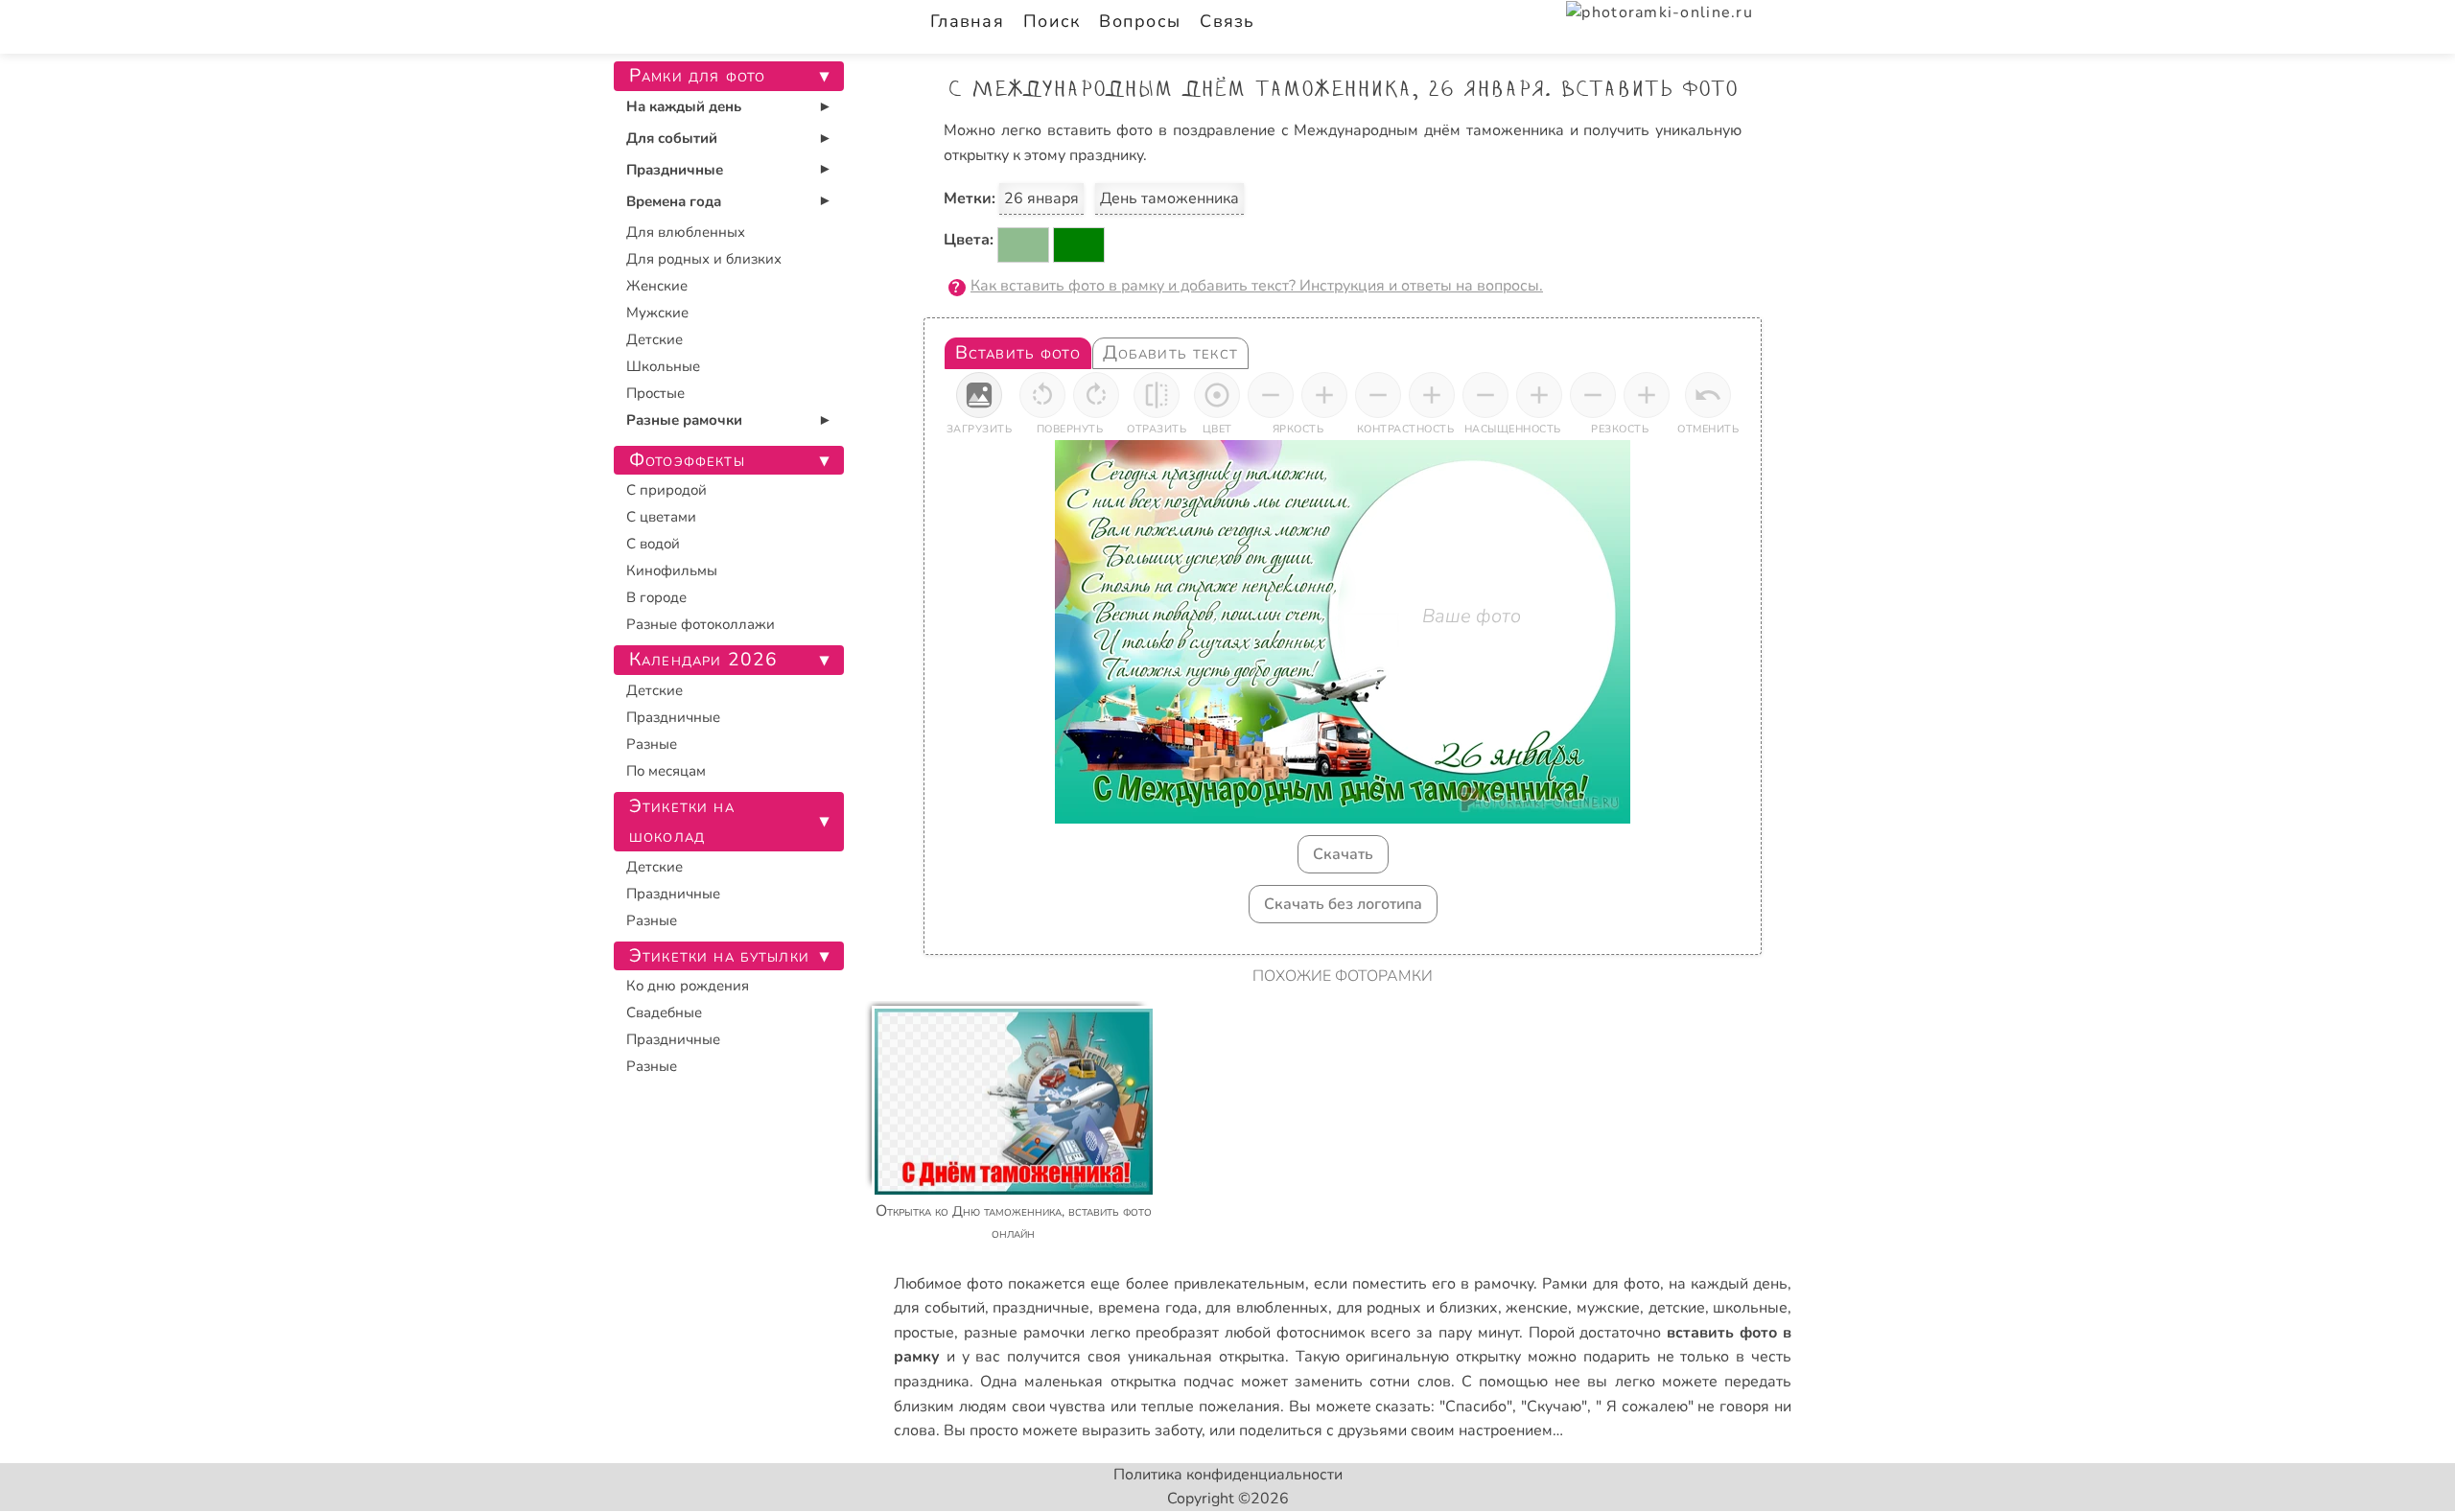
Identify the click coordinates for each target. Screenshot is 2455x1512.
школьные (1750, 1308)
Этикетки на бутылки (719, 956)
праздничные (1041, 1308)
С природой (666, 490)
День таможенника (1169, 198)
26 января (1041, 198)
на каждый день (1728, 1284)
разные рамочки (1024, 1333)
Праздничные (675, 170)
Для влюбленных (686, 232)
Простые (655, 393)
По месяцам (666, 771)
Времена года (674, 201)
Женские (657, 286)
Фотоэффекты (687, 460)
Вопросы (1140, 21)
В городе (656, 597)
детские (1677, 1308)
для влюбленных (1267, 1308)
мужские (1608, 1308)
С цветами (661, 517)
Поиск (1052, 21)
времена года (1148, 1308)
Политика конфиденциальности (1228, 1475)
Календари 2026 (703, 660)
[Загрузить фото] (979, 395)
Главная (967, 21)
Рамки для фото (1601, 1284)
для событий (939, 1308)
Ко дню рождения (688, 986)
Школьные (663, 366)
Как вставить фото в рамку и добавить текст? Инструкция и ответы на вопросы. (1257, 286)
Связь (1227, 21)
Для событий (672, 138)
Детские (655, 339)
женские (1537, 1308)
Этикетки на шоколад (682, 821)
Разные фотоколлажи (701, 624)
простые (924, 1333)
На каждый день (684, 106)
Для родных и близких (704, 259)
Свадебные (664, 1012)
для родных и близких (1417, 1308)
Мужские (657, 313)
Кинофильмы (672, 570)
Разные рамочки (684, 420)
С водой (653, 544)
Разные (652, 744)
